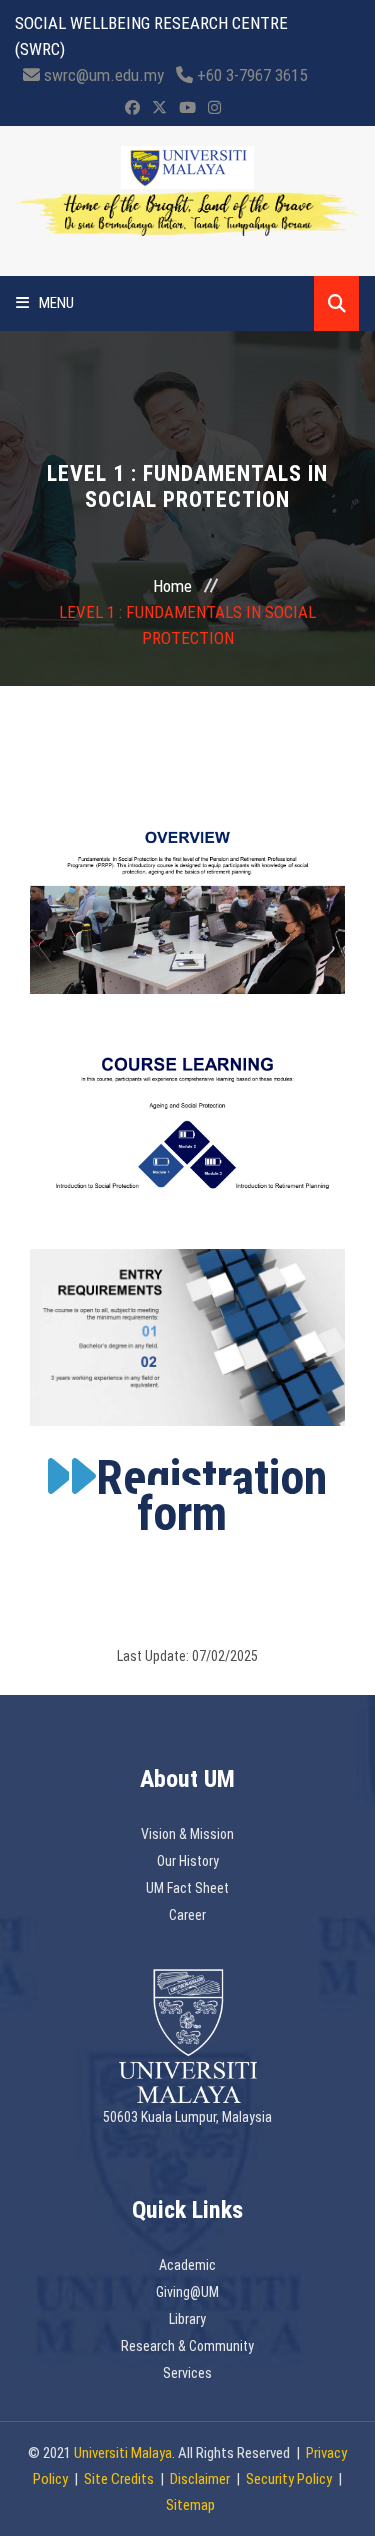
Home (172, 586)
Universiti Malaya (123, 2453)
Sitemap (190, 2505)
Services (187, 2373)
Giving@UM (187, 2292)
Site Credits (119, 2479)
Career (187, 1915)
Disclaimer (200, 2479)
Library (187, 2319)
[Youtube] (187, 108)
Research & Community (187, 2346)
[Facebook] (132, 108)
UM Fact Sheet (187, 1888)
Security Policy (289, 2479)
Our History (188, 1861)
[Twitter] (159, 108)
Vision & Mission (187, 1834)
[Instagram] (214, 108)
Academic (187, 2265)
